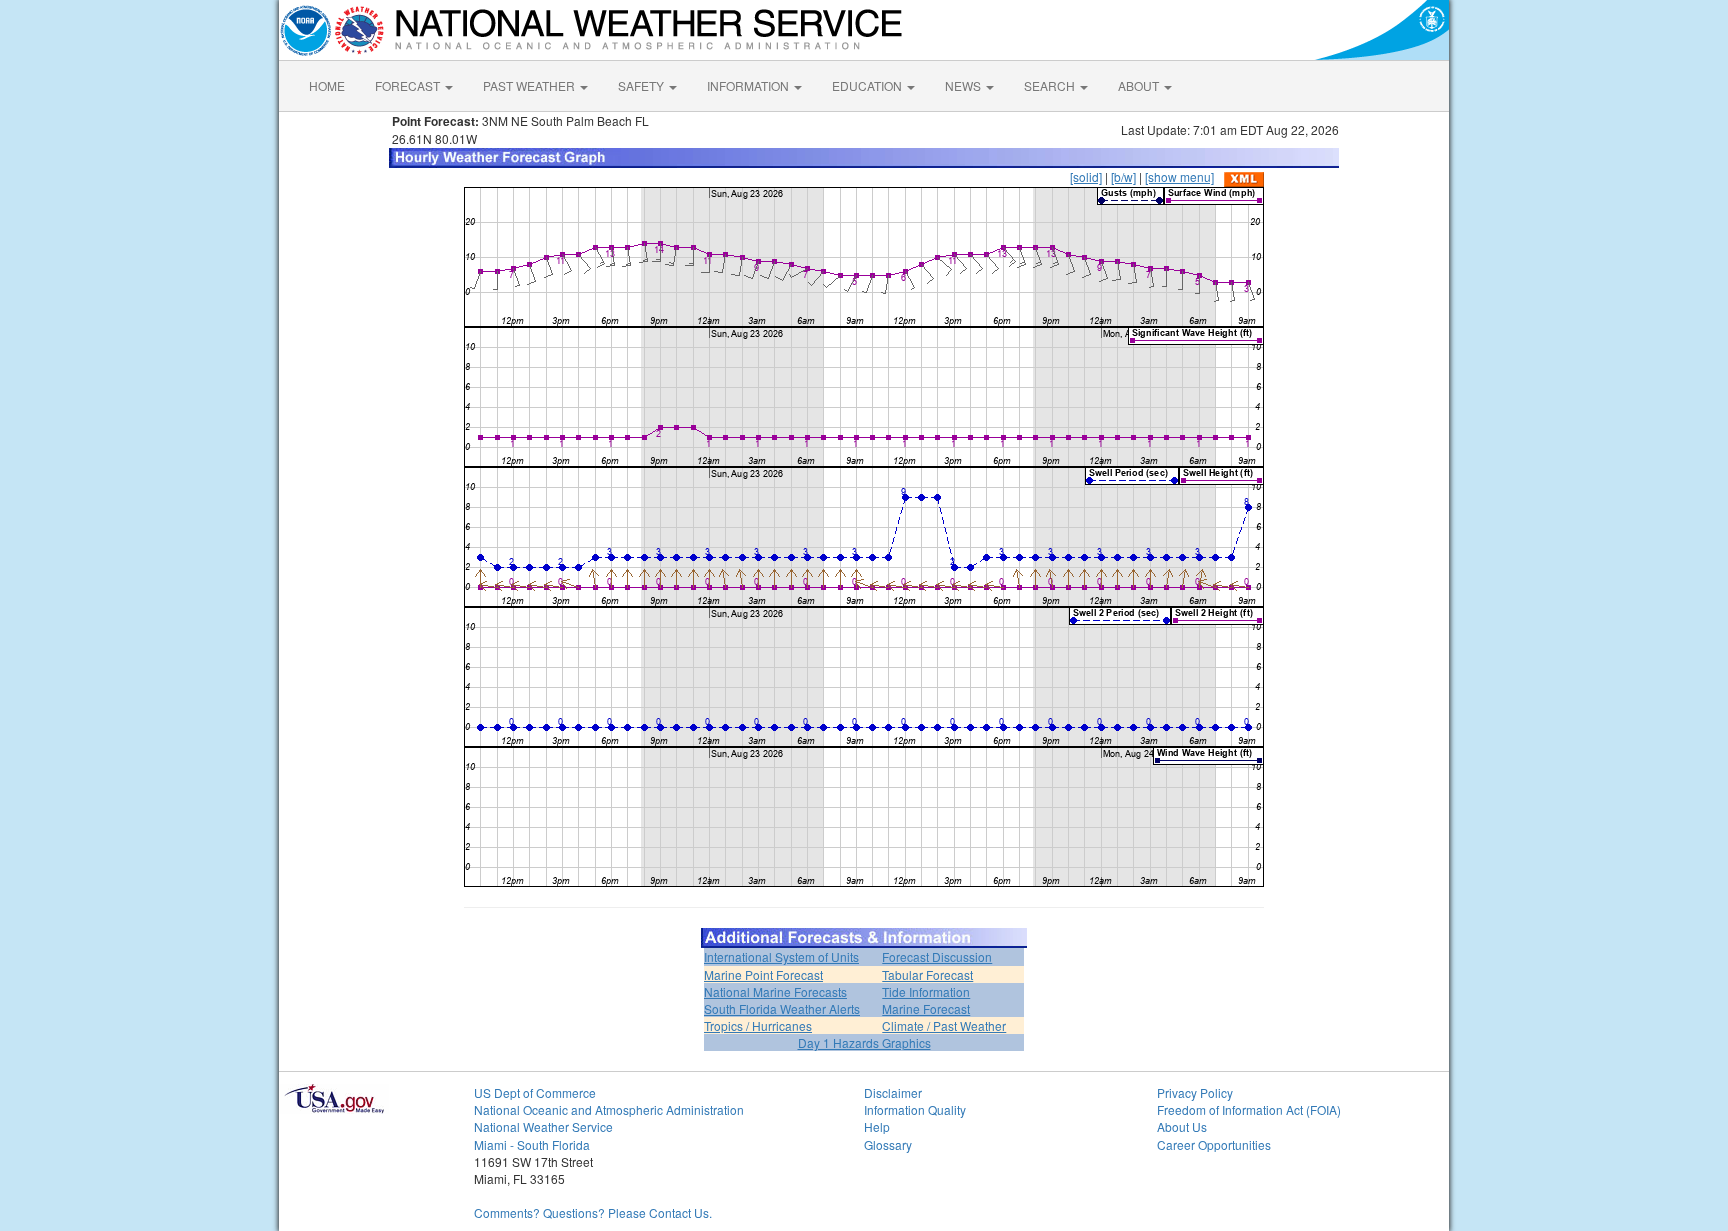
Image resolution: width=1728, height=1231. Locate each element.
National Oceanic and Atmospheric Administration (609, 1109)
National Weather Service (543, 1126)
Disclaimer (893, 1092)
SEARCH (1051, 85)
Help (877, 1126)
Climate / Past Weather (944, 1025)
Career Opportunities (1214, 1144)
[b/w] (1123, 176)
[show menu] (1179, 176)
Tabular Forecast (927, 974)
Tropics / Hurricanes (758, 1025)
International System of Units (781, 956)
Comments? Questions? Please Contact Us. (593, 1212)
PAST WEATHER (530, 85)
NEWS (964, 85)
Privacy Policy (1195, 1092)
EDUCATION (868, 85)
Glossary (888, 1144)
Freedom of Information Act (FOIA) (1249, 1109)
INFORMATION (749, 85)
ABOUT (1140, 85)
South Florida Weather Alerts (782, 1008)
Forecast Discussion (937, 956)
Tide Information (926, 991)
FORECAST (409, 85)
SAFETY (642, 85)
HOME (327, 85)
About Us (1182, 1126)
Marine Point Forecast (763, 974)
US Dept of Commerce (535, 1092)
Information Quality (915, 1109)
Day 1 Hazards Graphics (864, 1042)
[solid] (1086, 176)
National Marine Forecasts (775, 991)
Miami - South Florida (532, 1144)
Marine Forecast (926, 1008)
